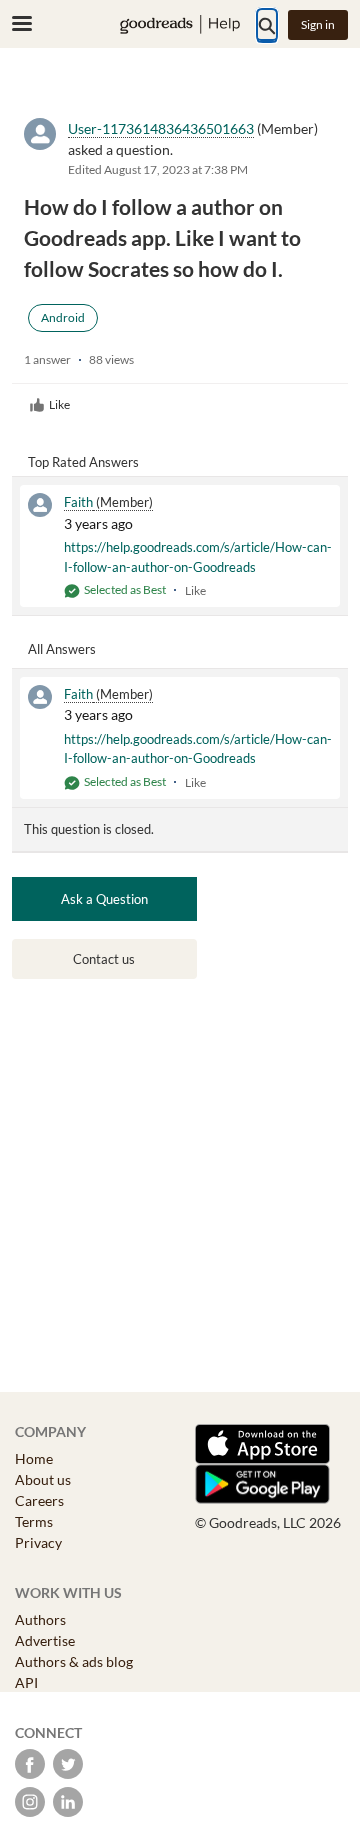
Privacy (38, 1542)
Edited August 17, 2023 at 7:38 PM (158, 169)
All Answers (62, 649)
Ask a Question (104, 899)
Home (34, 1458)
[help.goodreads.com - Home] (180, 24)
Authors (40, 1619)
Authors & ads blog (74, 1661)
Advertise (45, 1640)
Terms (34, 1521)
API (26, 1682)
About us (43, 1479)
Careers (39, 1500)
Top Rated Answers (83, 462)
